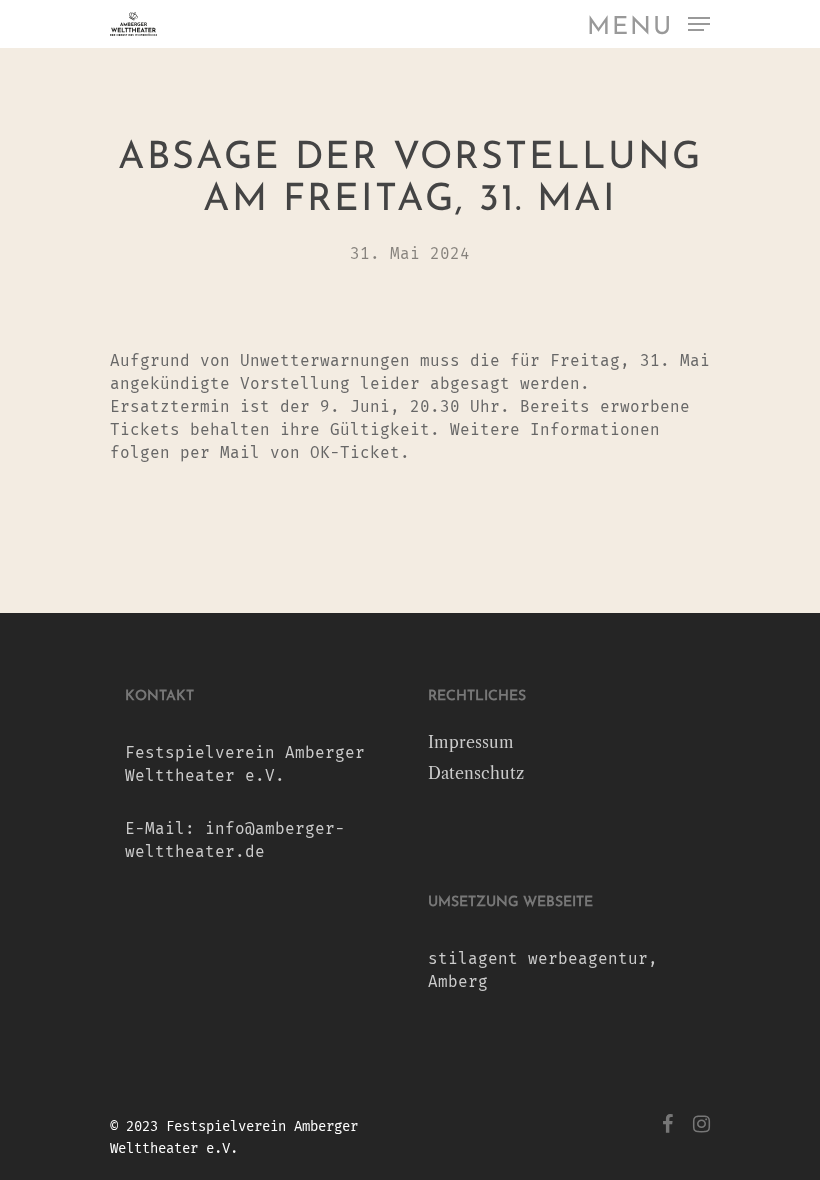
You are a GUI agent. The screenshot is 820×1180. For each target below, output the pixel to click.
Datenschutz (476, 773)
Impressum (471, 742)
